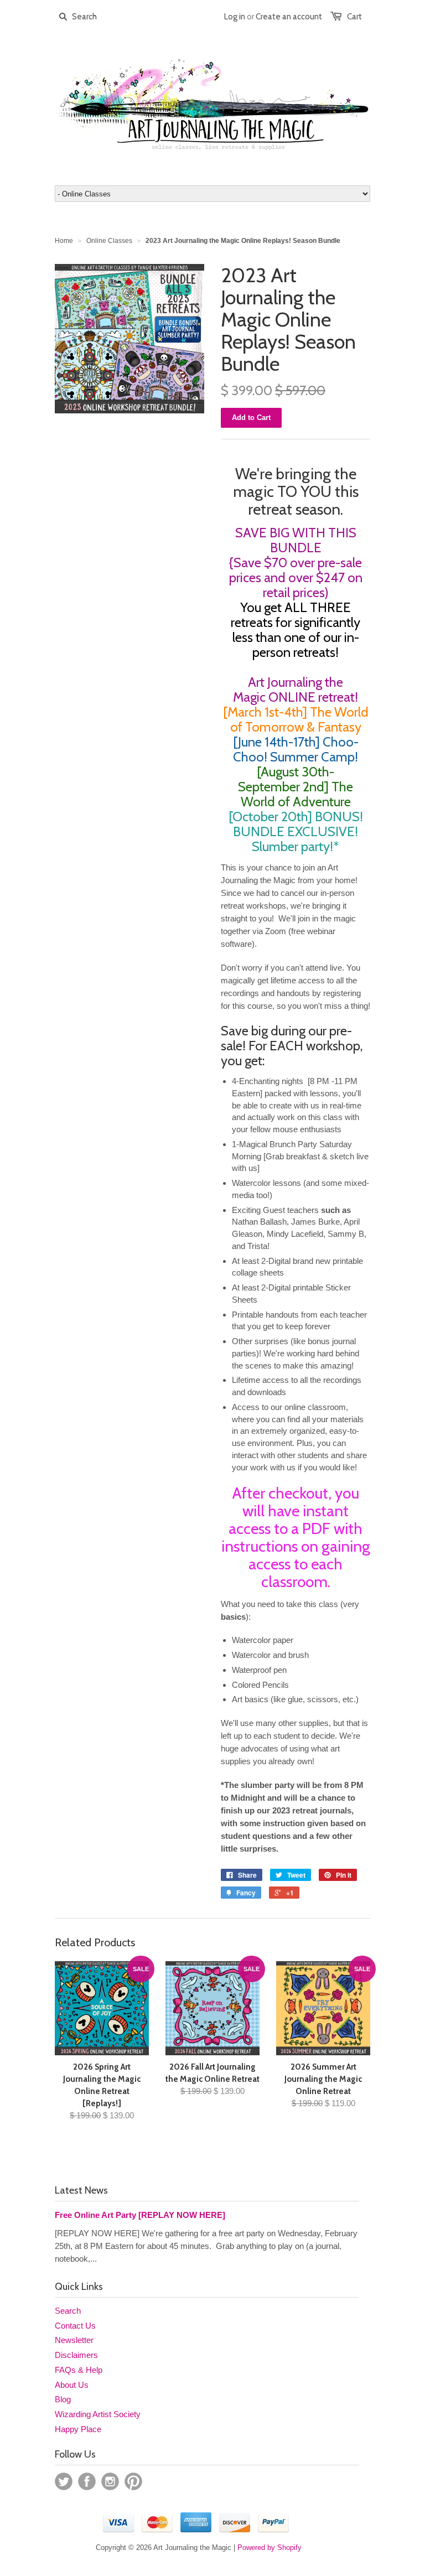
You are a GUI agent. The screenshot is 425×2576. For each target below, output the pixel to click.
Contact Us (75, 2326)
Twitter (64, 2481)
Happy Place (78, 2429)
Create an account (289, 17)
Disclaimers (76, 2355)
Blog (63, 2399)
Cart (354, 17)
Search (68, 2311)
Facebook (87, 2481)
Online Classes (109, 241)
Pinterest (133, 2481)
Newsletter (74, 2340)
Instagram (110, 2481)
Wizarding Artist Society (98, 2414)
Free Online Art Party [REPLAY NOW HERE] (140, 2215)
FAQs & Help (79, 2370)
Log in (235, 17)
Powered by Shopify (269, 2548)
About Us (72, 2385)
